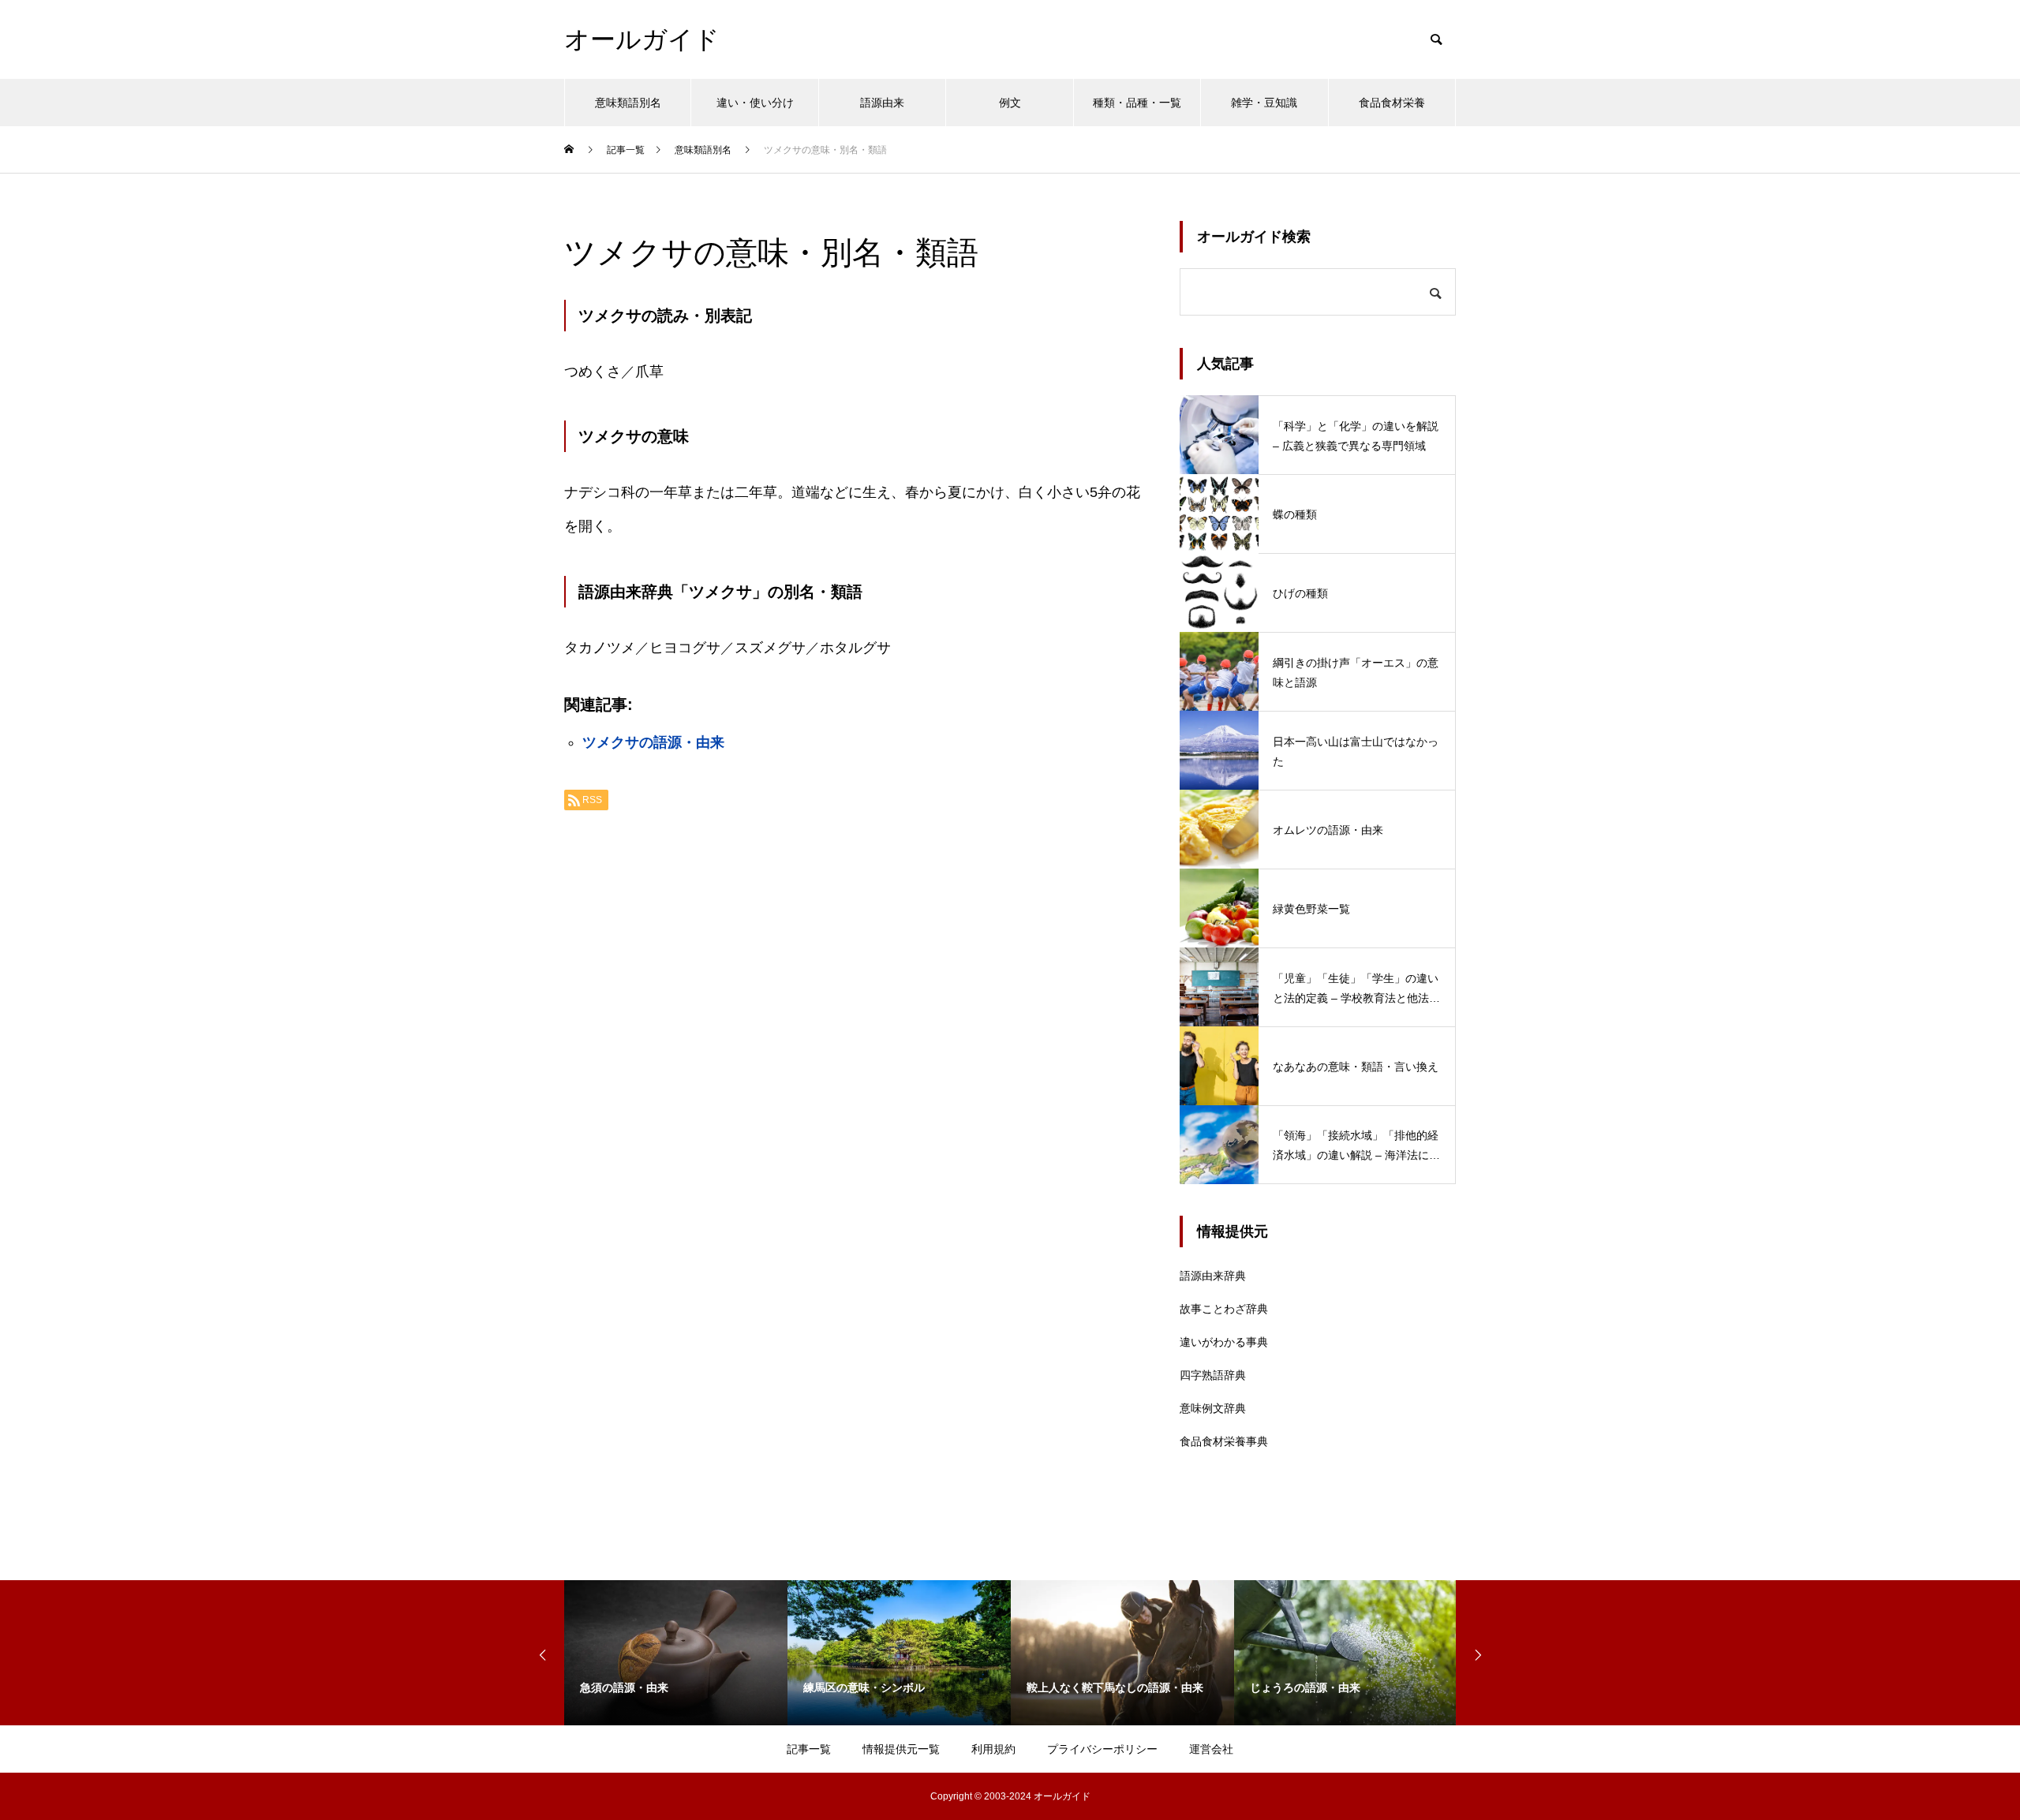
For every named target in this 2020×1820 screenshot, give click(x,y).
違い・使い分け (755, 103)
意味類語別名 (628, 103)
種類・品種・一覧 (1137, 103)
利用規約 (993, 1749)
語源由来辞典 (1213, 1276)
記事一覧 (809, 1749)
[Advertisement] (856, 1021)
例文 (1010, 103)
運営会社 (1211, 1749)
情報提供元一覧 (901, 1749)
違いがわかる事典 (1224, 1342)
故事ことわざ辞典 (1224, 1309)
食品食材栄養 (1392, 103)
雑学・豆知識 (1264, 103)
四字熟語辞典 (1213, 1375)
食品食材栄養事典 (1224, 1441)
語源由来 (882, 103)
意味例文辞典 (1213, 1408)
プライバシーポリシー (1102, 1749)
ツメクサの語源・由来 (653, 742)
